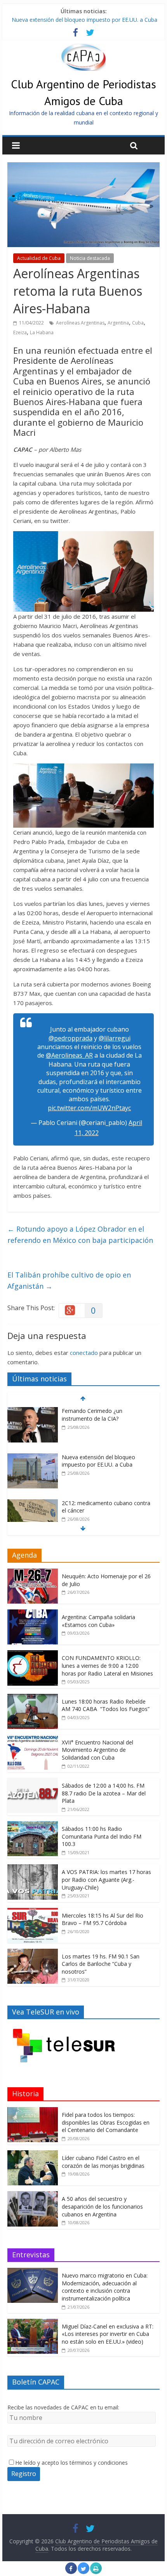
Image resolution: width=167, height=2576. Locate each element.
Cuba (138, 323)
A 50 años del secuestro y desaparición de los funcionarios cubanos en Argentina (102, 2206)
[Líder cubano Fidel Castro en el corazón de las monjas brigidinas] (33, 2154)
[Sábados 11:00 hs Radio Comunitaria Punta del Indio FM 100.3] (33, 1825)
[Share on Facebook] (71, 2572)
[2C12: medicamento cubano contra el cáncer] (33, 1503)
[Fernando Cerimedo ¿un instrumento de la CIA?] (33, 1411)
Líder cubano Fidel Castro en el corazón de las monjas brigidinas (103, 2162)
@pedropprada (70, 1038)
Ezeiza (20, 333)
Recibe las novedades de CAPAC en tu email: (63, 2407)
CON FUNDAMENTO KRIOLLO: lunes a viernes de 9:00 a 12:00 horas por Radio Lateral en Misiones (107, 1665)
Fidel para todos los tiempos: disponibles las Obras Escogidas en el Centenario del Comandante (106, 2122)
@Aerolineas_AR (69, 1055)
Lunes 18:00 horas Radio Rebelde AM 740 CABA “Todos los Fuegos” (106, 1705)
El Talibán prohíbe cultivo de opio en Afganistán (69, 1280)
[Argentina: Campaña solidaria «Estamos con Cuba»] (33, 1614)
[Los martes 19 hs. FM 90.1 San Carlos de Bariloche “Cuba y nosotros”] (33, 1953)
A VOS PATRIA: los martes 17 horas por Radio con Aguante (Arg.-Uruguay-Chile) (106, 1879)
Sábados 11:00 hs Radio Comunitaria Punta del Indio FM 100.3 (102, 1836)
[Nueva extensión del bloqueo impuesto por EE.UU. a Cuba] (33, 1457)
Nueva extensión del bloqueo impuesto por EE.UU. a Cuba (84, 20)
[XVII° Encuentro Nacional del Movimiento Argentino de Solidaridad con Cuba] (33, 1739)
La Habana (42, 333)
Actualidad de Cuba (39, 258)
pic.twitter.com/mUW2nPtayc (89, 1108)
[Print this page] (96, 2572)
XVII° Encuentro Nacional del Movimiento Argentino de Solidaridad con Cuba (97, 1750)
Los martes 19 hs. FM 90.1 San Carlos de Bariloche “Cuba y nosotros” (101, 1964)
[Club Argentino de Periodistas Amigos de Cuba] (83, 48)
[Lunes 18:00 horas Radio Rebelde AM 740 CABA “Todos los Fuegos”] (33, 1698)
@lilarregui (115, 1038)
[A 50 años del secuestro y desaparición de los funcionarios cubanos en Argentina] (33, 2195)
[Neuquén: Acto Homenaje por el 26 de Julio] (33, 1573)
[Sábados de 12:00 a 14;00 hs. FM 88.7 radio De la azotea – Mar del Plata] (33, 1782)
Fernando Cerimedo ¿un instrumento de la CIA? (92, 1415)
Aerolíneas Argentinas (80, 323)
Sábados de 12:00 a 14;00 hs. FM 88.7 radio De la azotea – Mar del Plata (104, 1793)
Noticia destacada (90, 258)
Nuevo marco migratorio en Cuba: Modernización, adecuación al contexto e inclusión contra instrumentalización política (105, 2287)
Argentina (118, 323)
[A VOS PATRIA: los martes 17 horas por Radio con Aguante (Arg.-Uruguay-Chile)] (33, 1868)
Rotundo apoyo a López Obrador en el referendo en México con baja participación (80, 1234)
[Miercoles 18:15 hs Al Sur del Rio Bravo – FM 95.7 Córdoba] (33, 1912)
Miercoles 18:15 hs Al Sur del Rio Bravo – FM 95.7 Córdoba (103, 1919)
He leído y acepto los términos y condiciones (71, 2463)
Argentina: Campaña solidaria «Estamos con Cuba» (98, 1621)
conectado (84, 1353)
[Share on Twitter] (83, 2572)
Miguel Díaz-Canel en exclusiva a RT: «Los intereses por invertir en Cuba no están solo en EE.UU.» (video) (108, 2334)
